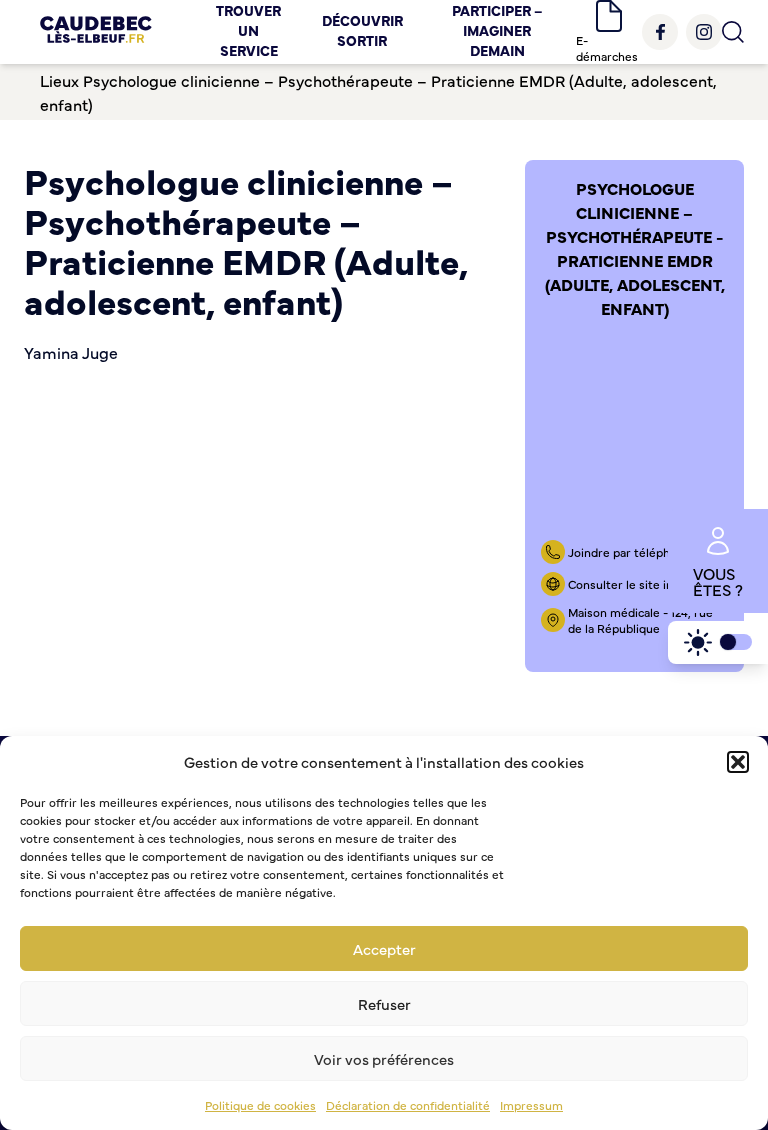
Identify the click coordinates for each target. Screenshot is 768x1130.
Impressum (531, 1105)
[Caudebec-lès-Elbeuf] (96, 32)
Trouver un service (248, 30)
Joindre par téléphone (629, 552)
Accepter (384, 948)
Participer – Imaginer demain (497, 30)
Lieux (59, 80)
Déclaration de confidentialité (408, 1105)
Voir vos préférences (384, 1058)
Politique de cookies (260, 1105)
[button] (738, 762)
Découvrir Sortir (362, 30)
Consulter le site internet (638, 584)
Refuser (384, 1003)
